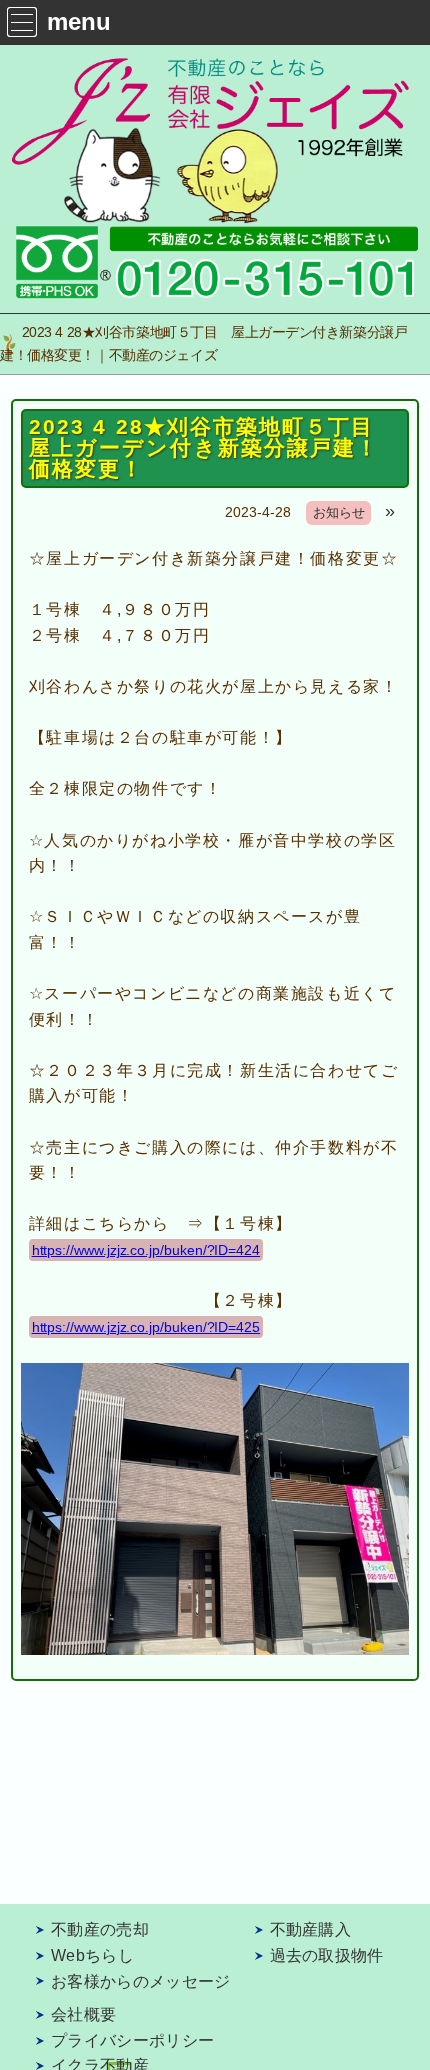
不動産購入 (311, 1929)
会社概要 (83, 2014)
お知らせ (339, 512)
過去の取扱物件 (327, 1955)
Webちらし (92, 1955)
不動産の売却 (100, 1929)
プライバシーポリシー (132, 2040)
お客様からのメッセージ (141, 1981)
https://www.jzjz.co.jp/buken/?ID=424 (146, 1250)
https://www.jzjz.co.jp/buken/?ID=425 (146, 1327)
